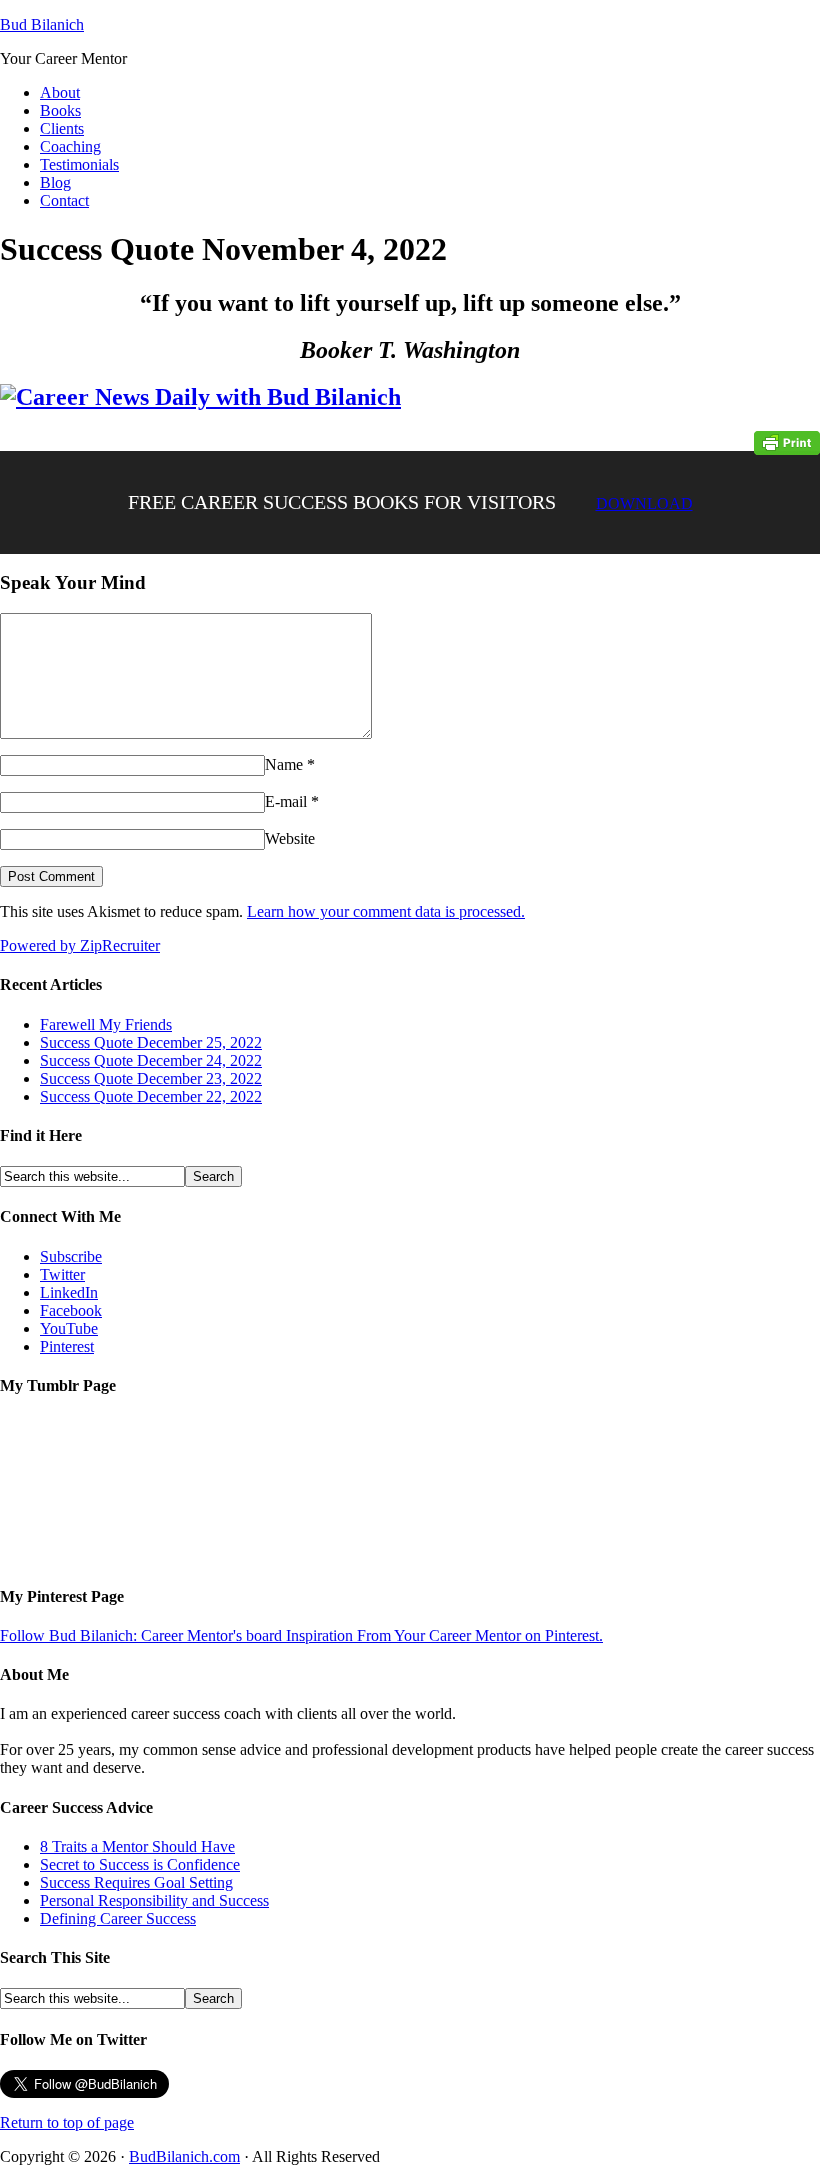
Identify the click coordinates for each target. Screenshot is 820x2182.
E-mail (286, 801)
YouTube (69, 1328)
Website (290, 838)
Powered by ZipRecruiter (80, 945)
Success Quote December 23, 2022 (151, 1078)
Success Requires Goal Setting (136, 1882)
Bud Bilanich (42, 24)
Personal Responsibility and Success (154, 1900)
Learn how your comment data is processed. (386, 911)
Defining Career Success (118, 1918)
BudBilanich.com (184, 2156)
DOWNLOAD (644, 503)
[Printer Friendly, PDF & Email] (787, 441)
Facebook (71, 1310)
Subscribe (71, 1256)
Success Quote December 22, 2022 (151, 1096)
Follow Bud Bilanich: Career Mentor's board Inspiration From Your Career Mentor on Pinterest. (301, 1635)
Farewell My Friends (106, 1024)
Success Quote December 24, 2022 (151, 1060)
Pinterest (67, 1346)
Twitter (62, 1274)
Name (284, 764)
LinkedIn (69, 1292)
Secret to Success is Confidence (140, 1864)
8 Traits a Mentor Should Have (137, 1846)
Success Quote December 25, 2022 (151, 1042)
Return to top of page (67, 2122)
